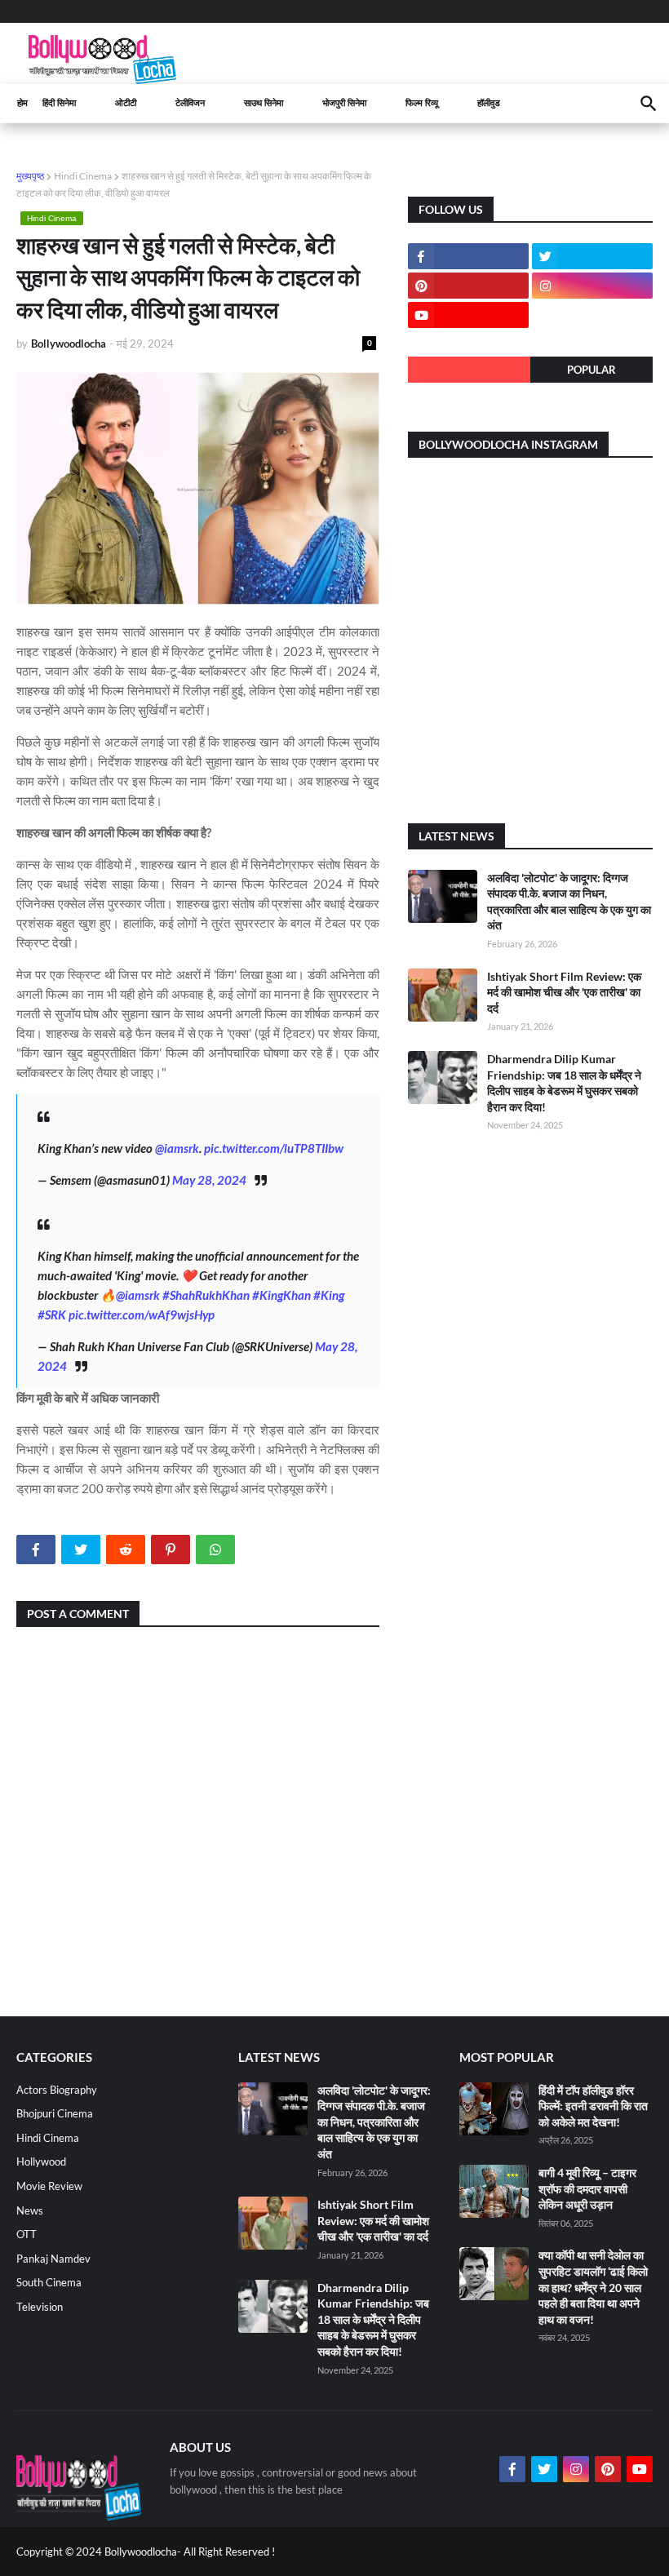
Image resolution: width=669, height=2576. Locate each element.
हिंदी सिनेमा (59, 103)
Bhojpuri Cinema (55, 2113)
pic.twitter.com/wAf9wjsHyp (142, 1315)
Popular (591, 370)
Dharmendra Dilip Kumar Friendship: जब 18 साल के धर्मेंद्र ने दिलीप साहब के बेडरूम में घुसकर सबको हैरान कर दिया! (373, 2319)
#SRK (52, 1315)
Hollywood (41, 2161)
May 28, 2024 (209, 1180)
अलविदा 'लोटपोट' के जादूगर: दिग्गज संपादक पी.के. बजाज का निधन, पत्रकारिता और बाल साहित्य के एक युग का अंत (374, 2122)
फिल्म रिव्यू (422, 103)
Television (40, 2307)
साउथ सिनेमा (264, 103)
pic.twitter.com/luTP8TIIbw (274, 1148)
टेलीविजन (190, 103)
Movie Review (49, 2186)
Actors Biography (57, 2090)
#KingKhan (281, 1295)
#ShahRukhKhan (206, 1295)
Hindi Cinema (83, 176)
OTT (27, 2234)
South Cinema (49, 2282)
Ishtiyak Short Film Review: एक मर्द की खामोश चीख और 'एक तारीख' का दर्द (564, 992)
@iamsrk (177, 1148)
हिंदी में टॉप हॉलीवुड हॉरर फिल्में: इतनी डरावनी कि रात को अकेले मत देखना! (593, 2106)
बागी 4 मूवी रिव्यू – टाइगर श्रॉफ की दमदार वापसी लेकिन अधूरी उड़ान (587, 2188)
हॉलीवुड (489, 103)
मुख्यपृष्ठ (30, 176)
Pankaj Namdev (53, 2259)
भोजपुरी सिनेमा (344, 103)
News (30, 2210)
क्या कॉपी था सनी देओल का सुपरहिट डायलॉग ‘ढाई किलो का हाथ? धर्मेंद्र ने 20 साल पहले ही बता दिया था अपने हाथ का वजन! (593, 2287)
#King (329, 1295)
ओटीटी (126, 103)
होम (22, 103)
